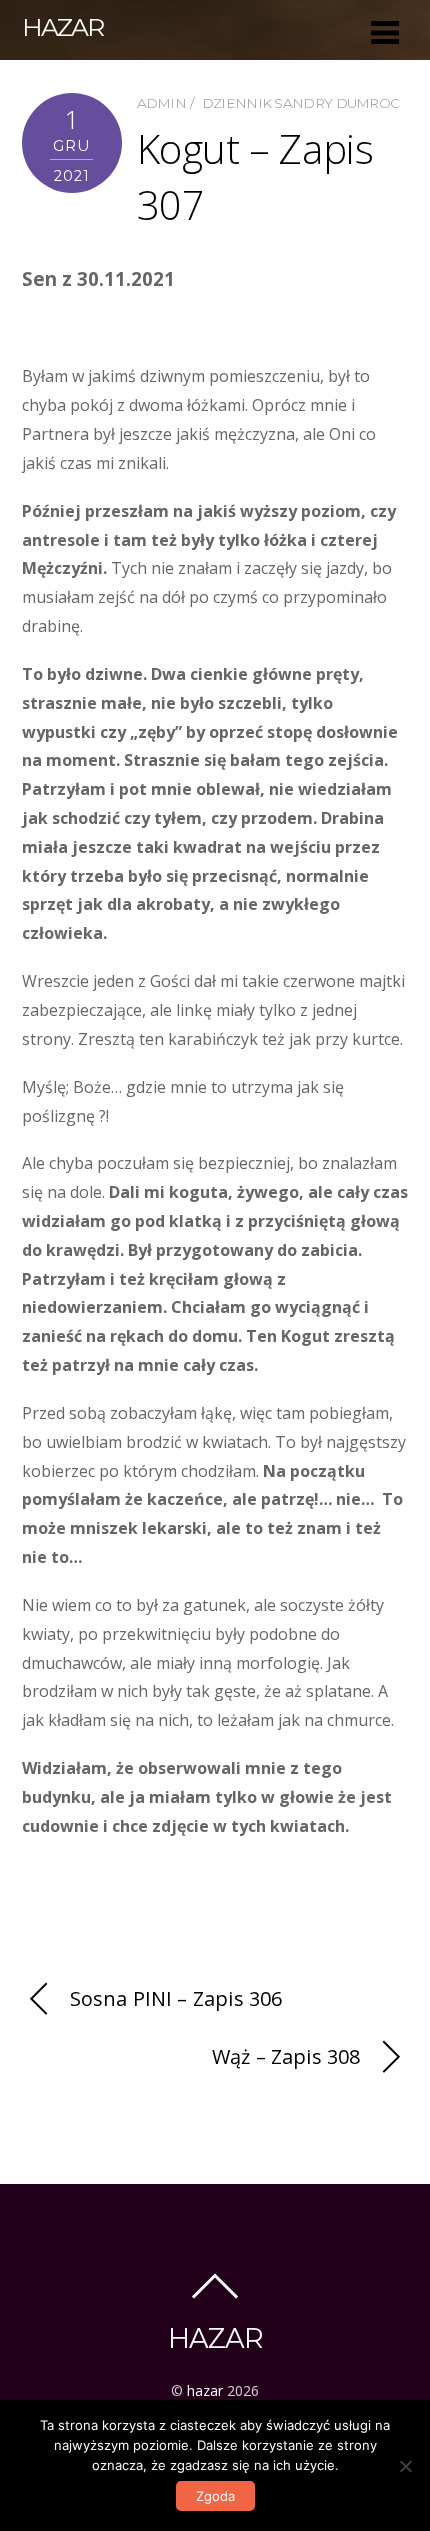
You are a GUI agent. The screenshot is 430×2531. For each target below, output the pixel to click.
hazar (205, 2390)
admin (162, 103)
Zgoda (215, 2496)
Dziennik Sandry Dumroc (301, 103)
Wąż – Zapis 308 (286, 2056)
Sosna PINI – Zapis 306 (176, 1998)
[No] (405, 2466)
